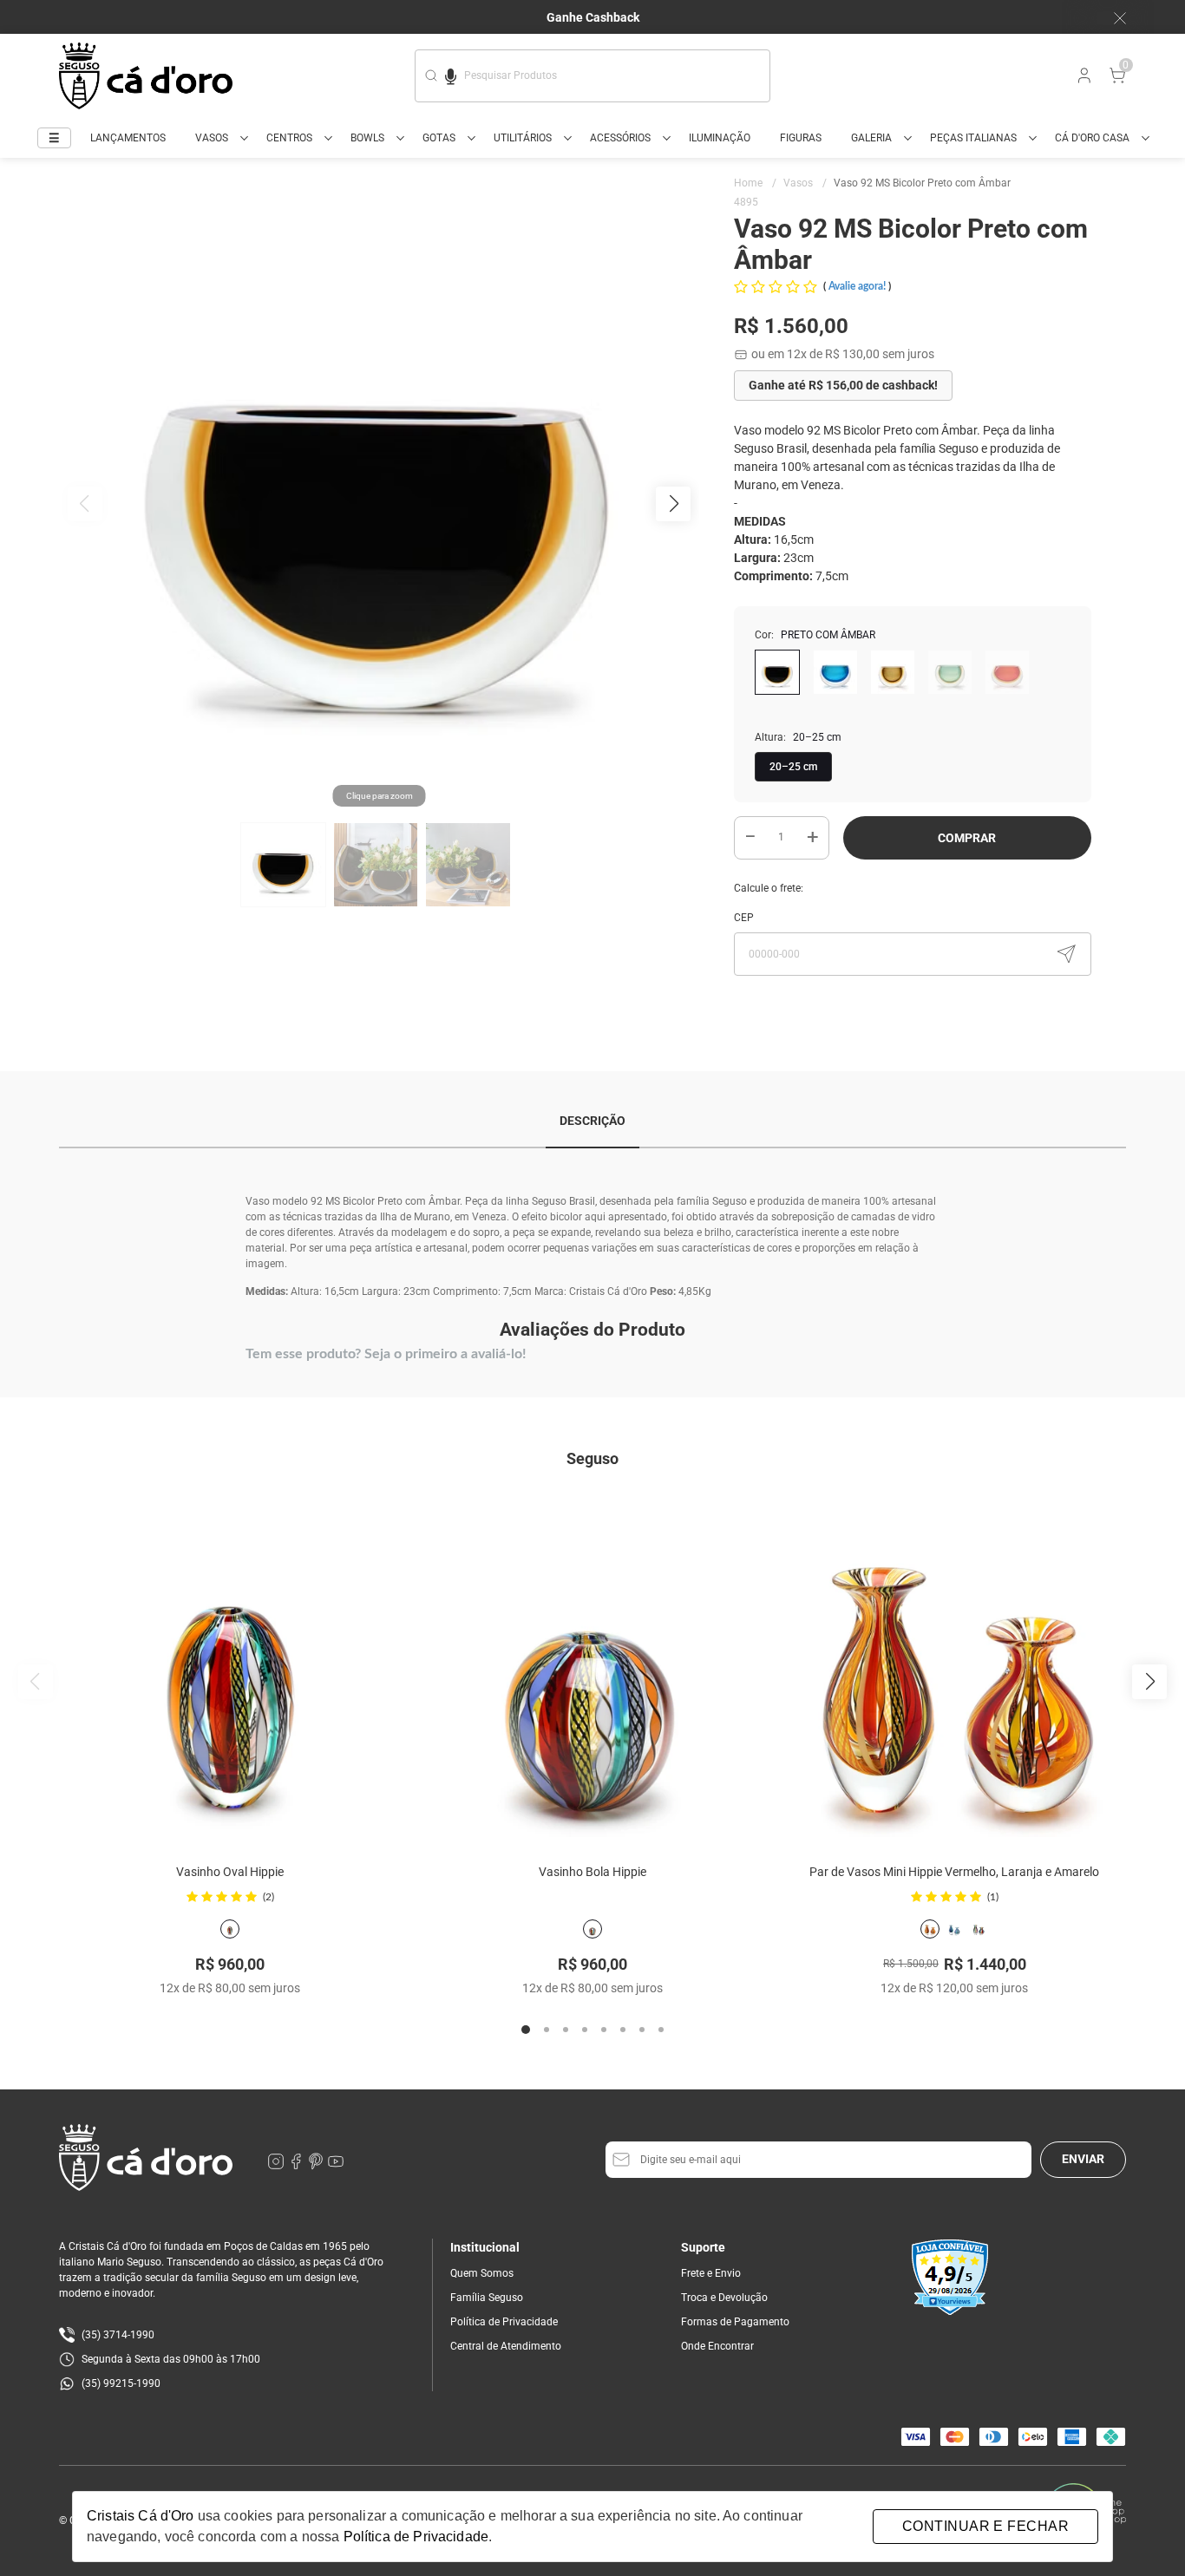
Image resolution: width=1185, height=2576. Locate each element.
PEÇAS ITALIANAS (973, 138)
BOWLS (367, 138)
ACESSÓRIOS (620, 138)
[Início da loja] (146, 76)
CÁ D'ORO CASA (1092, 138)
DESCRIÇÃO (592, 1121)
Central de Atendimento (506, 2346)
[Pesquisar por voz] (451, 74)
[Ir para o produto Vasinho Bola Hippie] (592, 1667)
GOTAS (439, 138)
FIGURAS (801, 138)
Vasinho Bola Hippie (592, 1872)
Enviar (1083, 2159)
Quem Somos (482, 2273)
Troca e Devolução (724, 2298)
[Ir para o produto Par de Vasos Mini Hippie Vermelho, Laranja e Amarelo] (955, 1667)
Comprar (967, 838)
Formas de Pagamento (735, 2322)
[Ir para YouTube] (336, 2166)
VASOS (212, 138)
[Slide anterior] (36, 1682)
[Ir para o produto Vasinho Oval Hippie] (230, 1667)
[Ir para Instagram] (277, 2166)
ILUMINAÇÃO (720, 138)
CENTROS (289, 138)
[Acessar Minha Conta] (1083, 80)
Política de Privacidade (504, 2322)
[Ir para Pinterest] (317, 2166)
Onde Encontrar (717, 2346)
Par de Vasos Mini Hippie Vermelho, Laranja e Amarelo (954, 1872)
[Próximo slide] (1149, 1682)
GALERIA (871, 138)
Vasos (805, 183)
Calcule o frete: (769, 888)
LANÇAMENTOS (128, 138)
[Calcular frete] (1066, 954)
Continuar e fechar (985, 2526)
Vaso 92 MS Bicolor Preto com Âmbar (922, 183)
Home (755, 183)
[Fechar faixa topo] (1111, 18)
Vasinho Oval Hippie (230, 1872)
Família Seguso (487, 2298)
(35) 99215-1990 (121, 2383)
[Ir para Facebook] (297, 2166)
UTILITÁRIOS (523, 138)
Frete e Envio (711, 2273)
